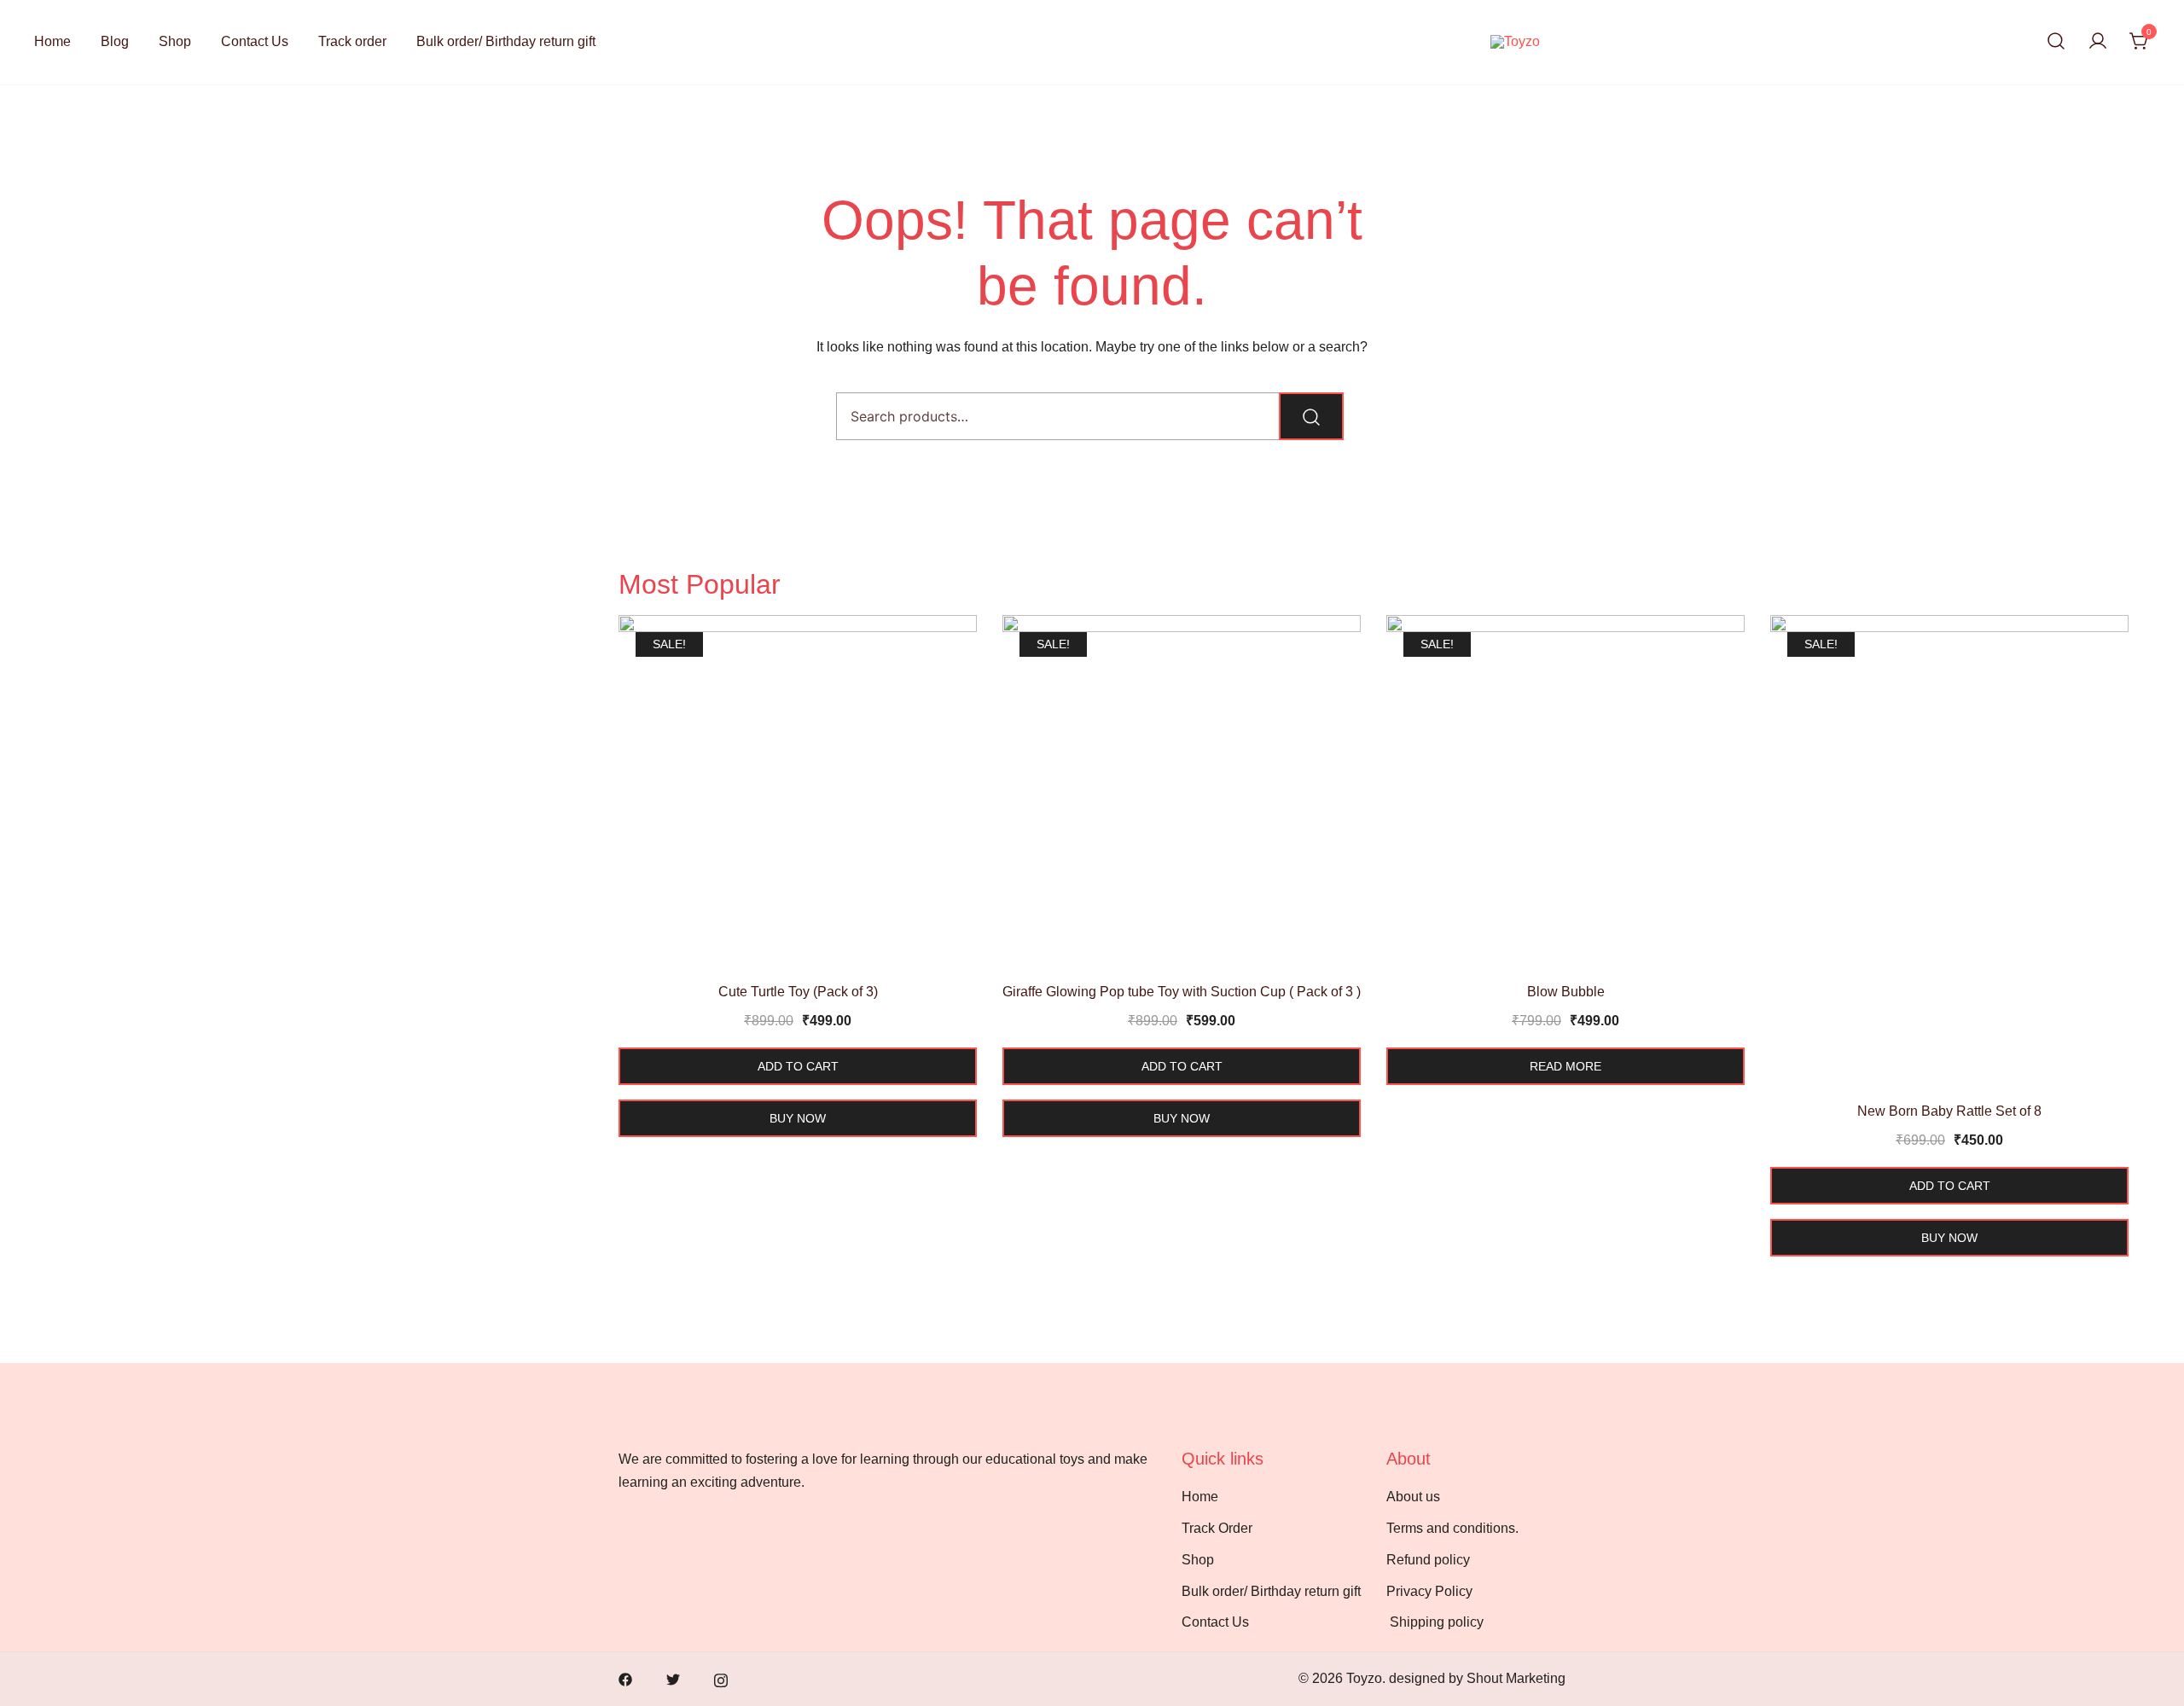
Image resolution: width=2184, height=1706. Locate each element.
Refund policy (1428, 1560)
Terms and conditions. (1452, 1528)
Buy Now (798, 1118)
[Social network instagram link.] (721, 1678)
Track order (352, 41)
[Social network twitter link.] (673, 1678)
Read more (1565, 1066)
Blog (115, 41)
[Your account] (2098, 42)
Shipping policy (1438, 1622)
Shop (175, 41)
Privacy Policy (1429, 1591)
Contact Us (255, 41)
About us (1413, 1497)
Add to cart (798, 1066)
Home (52, 41)
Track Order (1217, 1528)
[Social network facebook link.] (625, 1678)
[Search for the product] (1311, 416)
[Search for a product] (2056, 42)
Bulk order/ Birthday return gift (506, 41)
